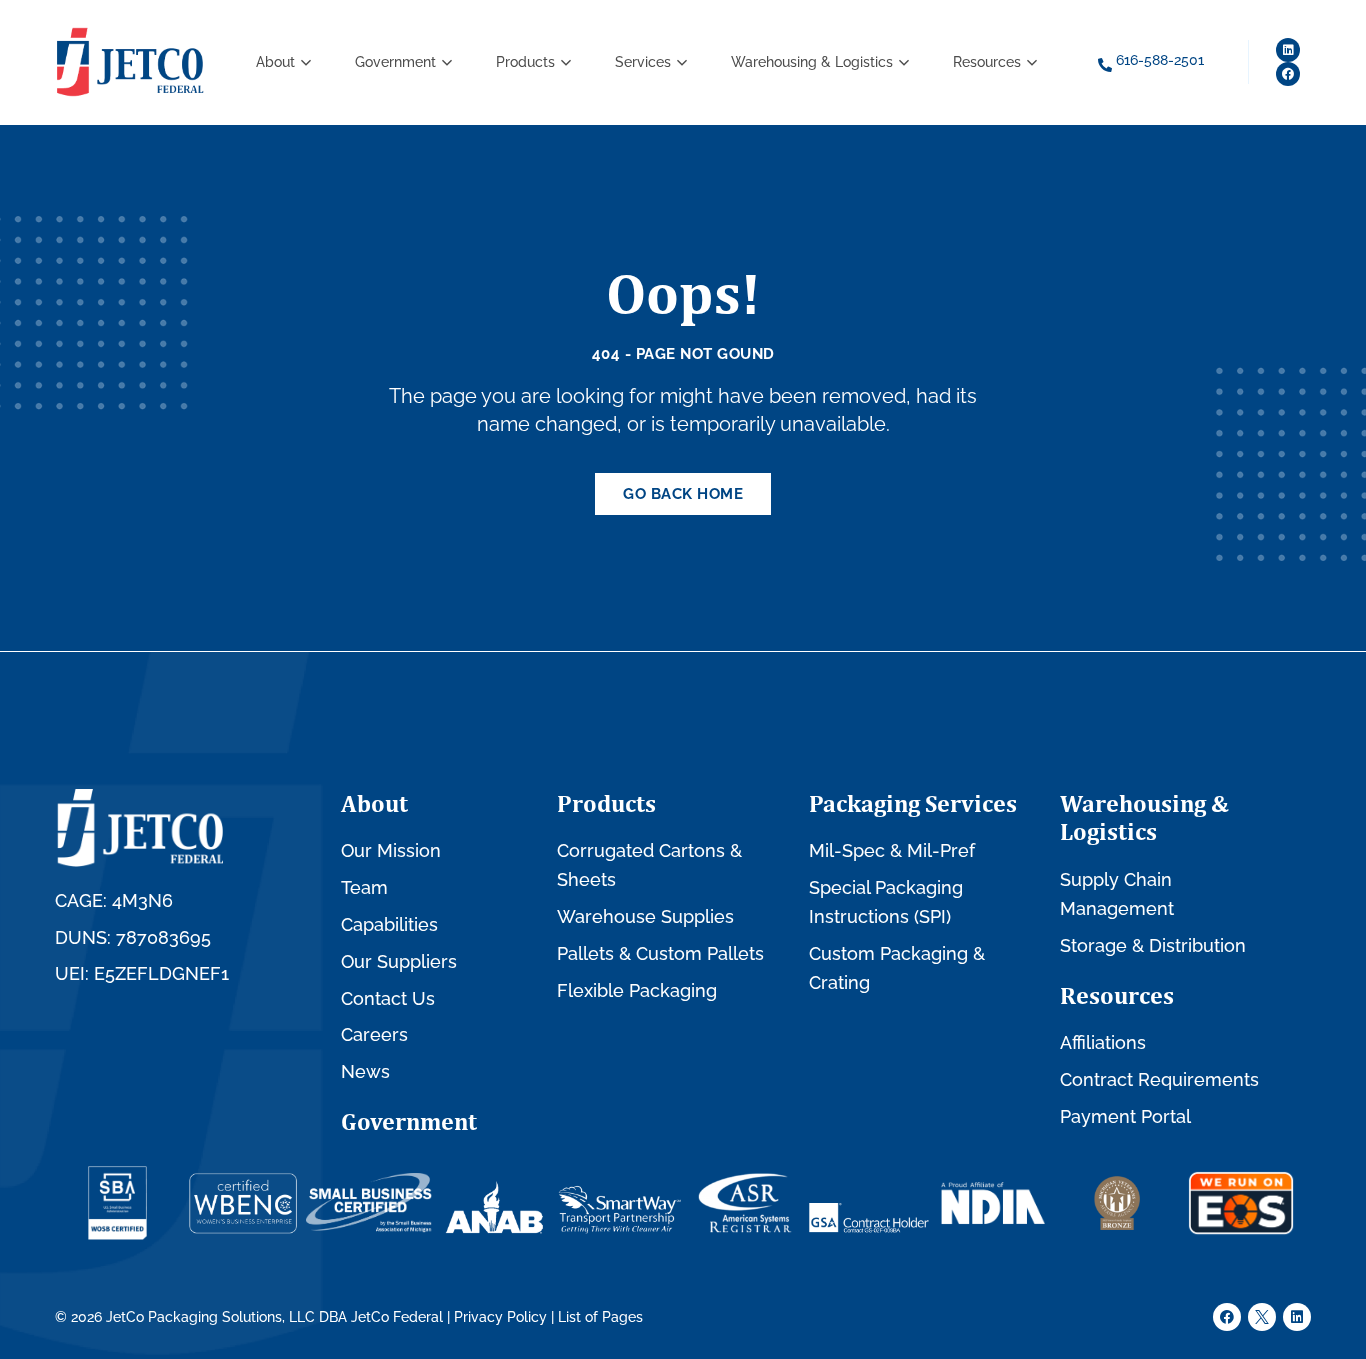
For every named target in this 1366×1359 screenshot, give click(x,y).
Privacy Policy (500, 1317)
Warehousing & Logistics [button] (812, 62)
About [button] (275, 62)
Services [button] (643, 62)
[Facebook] (1288, 74)
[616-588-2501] (1105, 65)
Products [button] (525, 62)
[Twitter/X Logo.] (1262, 1317)
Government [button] (395, 62)
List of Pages (600, 1317)
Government (409, 1121)
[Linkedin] (1288, 50)
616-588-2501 (1160, 60)
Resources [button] (987, 62)
